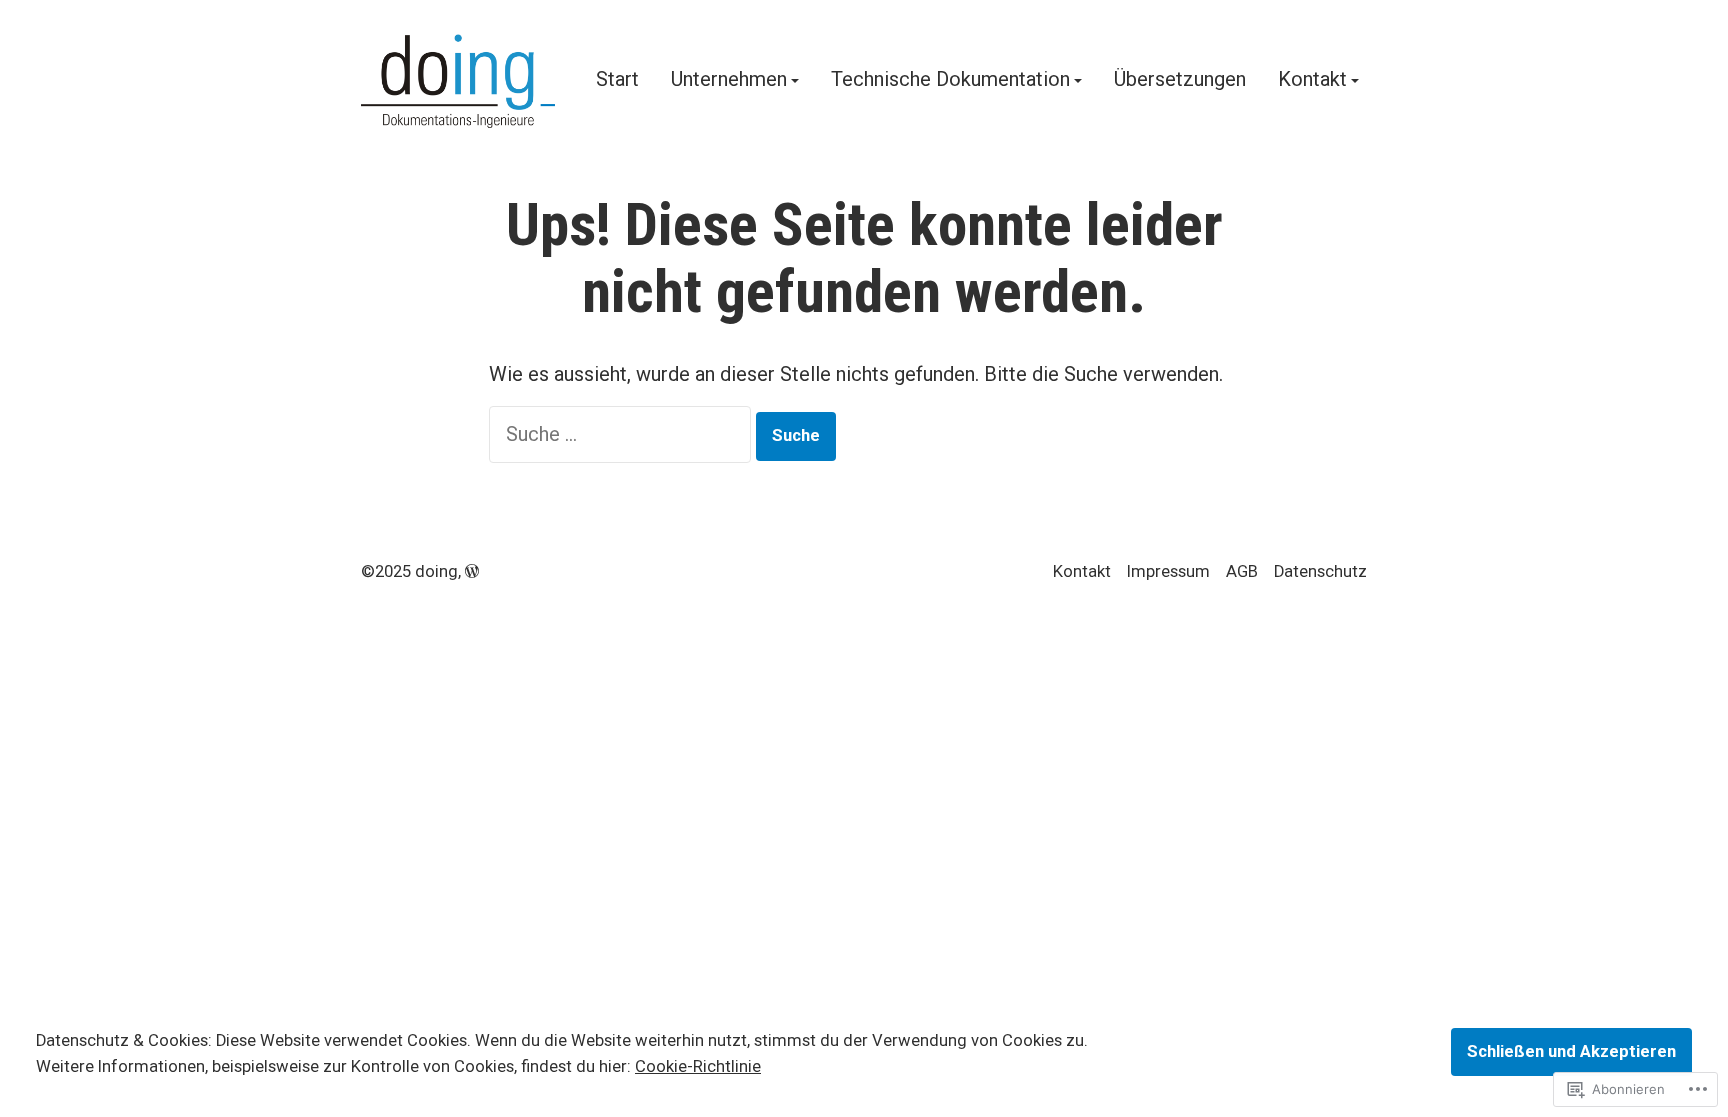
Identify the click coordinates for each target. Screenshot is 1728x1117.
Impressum (1168, 571)
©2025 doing (409, 571)
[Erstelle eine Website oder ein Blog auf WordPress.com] (472, 571)
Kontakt (1312, 80)
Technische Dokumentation (950, 80)
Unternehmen (729, 80)
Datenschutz (1320, 571)
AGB (1242, 571)
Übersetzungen (1180, 80)
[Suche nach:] (622, 434)
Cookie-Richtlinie (698, 1066)
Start (617, 80)
